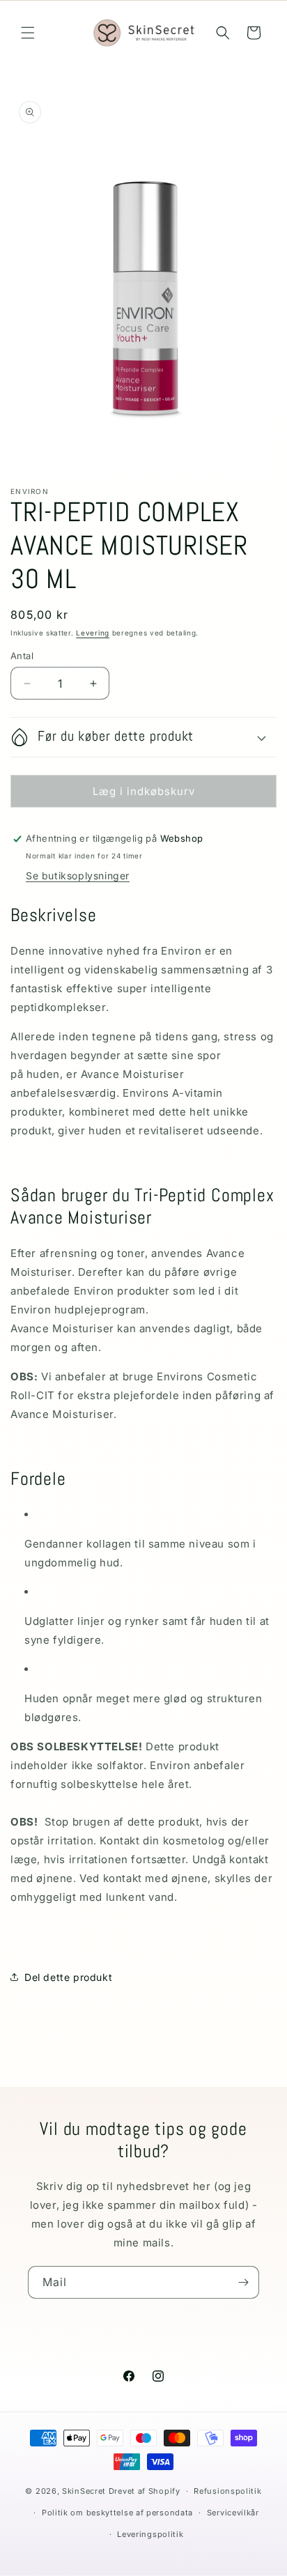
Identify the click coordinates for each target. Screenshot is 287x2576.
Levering (93, 633)
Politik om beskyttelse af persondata (117, 2513)
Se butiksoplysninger (78, 876)
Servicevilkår (233, 2513)
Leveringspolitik (150, 2534)
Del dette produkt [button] (68, 1977)
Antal (22, 656)
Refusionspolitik (227, 2491)
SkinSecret (84, 2491)
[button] (28, 33)
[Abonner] (243, 2282)
